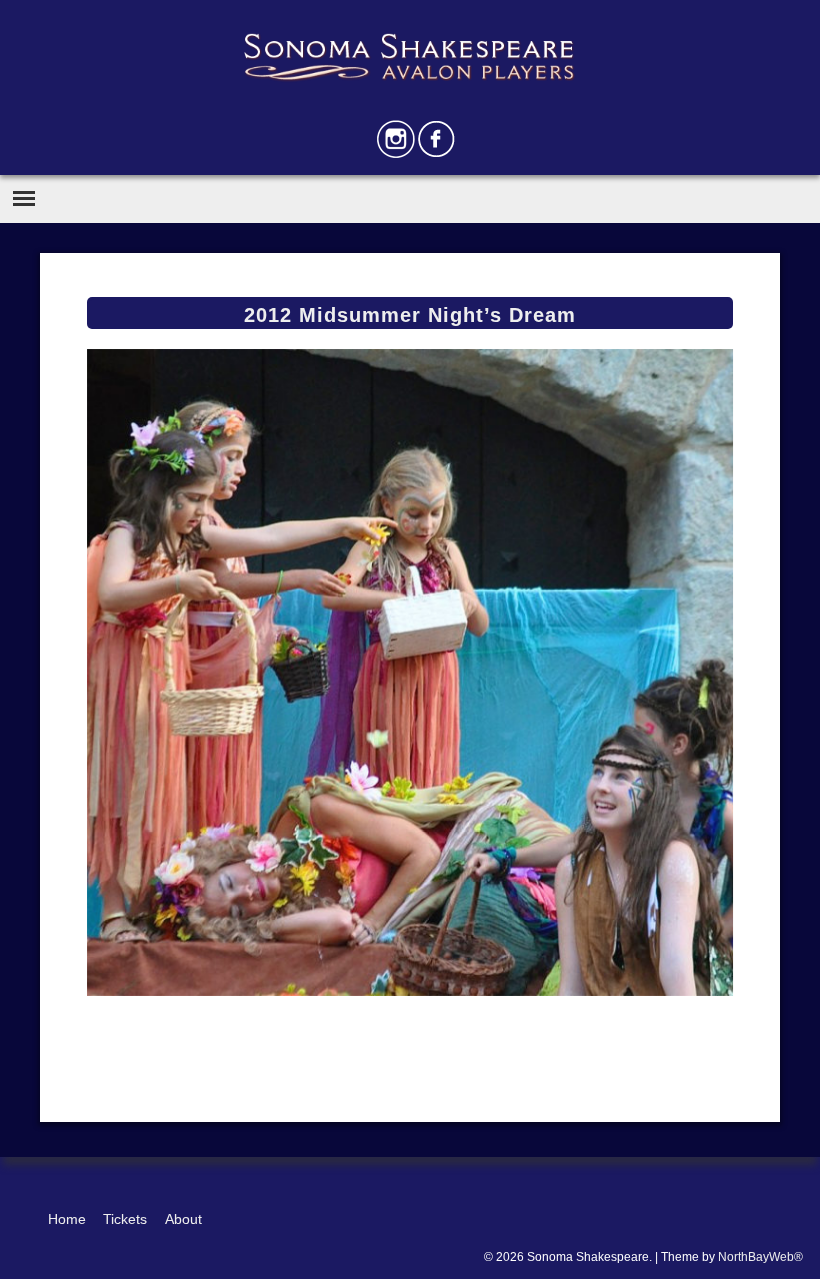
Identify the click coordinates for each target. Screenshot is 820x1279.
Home (67, 1219)
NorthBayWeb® (760, 1257)
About (183, 1219)
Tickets (125, 1219)
